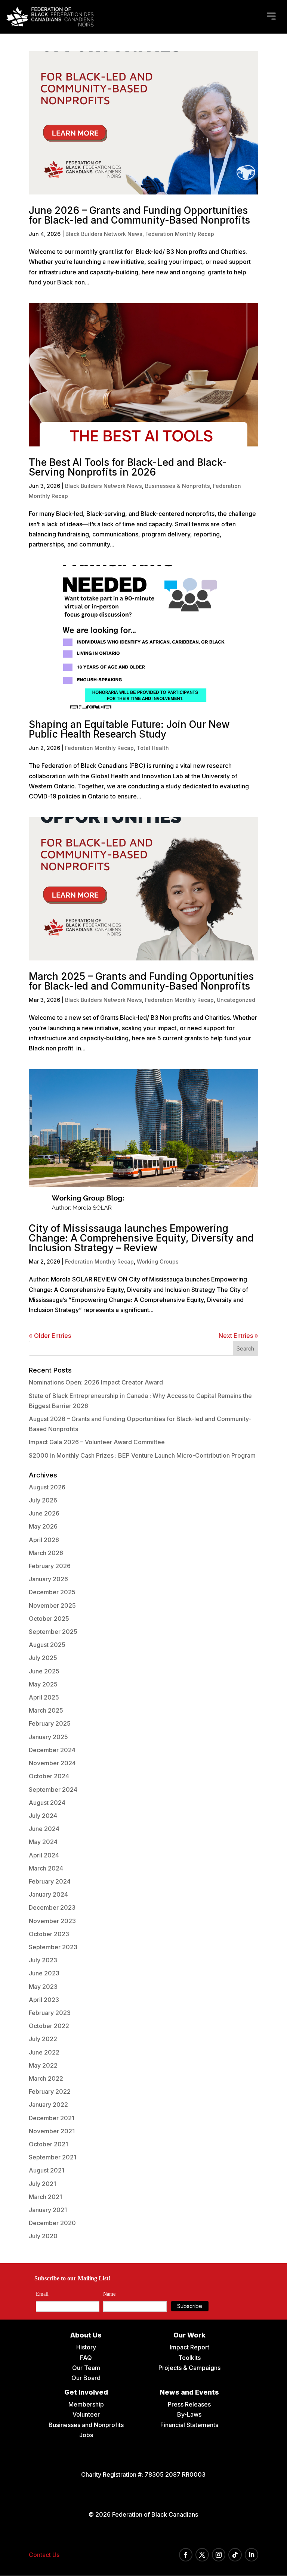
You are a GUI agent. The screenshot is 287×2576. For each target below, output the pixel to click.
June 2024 (44, 1829)
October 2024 (49, 1776)
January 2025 (48, 1737)
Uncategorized (236, 1000)
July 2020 (43, 2236)
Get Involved (86, 2392)
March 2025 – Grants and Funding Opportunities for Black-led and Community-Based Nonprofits (141, 981)
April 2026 (44, 1540)
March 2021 (45, 2197)
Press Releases (189, 2404)
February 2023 (50, 2013)
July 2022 (43, 2039)
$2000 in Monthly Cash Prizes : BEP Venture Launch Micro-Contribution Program (142, 1455)
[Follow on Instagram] (219, 2555)
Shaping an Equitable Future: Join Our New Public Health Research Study (129, 729)
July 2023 (43, 1960)
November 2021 (52, 2131)
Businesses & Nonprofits (178, 486)
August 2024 (47, 1803)
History (86, 2347)
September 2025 (53, 1632)
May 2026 (43, 1526)
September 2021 (53, 2157)
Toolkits (189, 2358)
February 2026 (50, 1566)
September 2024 (53, 1790)
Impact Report (189, 2347)
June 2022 (44, 2052)
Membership (86, 2404)
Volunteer (86, 2414)
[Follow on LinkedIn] (251, 2555)
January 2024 (48, 1894)
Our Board (86, 2378)
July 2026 (43, 1500)
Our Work (189, 2335)
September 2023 (53, 1947)
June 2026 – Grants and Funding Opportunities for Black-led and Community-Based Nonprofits (139, 215)
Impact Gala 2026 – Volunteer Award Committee (97, 1442)
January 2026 (48, 1579)
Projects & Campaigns (189, 2368)
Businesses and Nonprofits (86, 2425)
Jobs (86, 2435)
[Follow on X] (202, 2555)
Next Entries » (238, 1336)
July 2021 (42, 2184)
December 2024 (52, 1750)
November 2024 (52, 1763)
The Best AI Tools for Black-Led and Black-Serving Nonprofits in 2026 (128, 467)
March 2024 (46, 1868)
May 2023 (43, 1987)
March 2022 (46, 2078)
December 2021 (52, 2118)
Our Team (86, 2368)
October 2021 (48, 2144)
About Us (86, 2335)
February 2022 (50, 2091)
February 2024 (50, 1881)
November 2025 (52, 1605)
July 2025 (43, 1658)
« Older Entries (50, 1336)
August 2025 (47, 1645)
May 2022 (43, 2065)
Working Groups (158, 1261)
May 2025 (43, 1684)
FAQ (86, 2358)
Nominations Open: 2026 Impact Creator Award (96, 1382)
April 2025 (44, 1697)
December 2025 (52, 1592)
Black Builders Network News (104, 234)
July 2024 (43, 1816)
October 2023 (49, 1934)
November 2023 (52, 1921)
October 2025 (49, 1619)
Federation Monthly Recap (180, 234)
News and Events (189, 2392)
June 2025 (44, 1671)
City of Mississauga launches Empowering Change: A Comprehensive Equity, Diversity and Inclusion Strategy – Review (141, 1238)
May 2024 (43, 1842)
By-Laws (189, 2414)
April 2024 (44, 1855)
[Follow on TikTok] (235, 2555)
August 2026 (47, 1487)
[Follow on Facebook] (186, 2555)
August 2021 (47, 2170)
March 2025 (46, 1710)
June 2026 (44, 1513)
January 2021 (48, 2210)
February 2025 (50, 1723)
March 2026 (46, 1553)
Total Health (153, 748)
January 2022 (48, 2105)
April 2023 (44, 2000)
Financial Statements (189, 2425)
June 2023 (44, 1973)
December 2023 (52, 1907)
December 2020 (52, 2223)
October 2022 (49, 2026)
